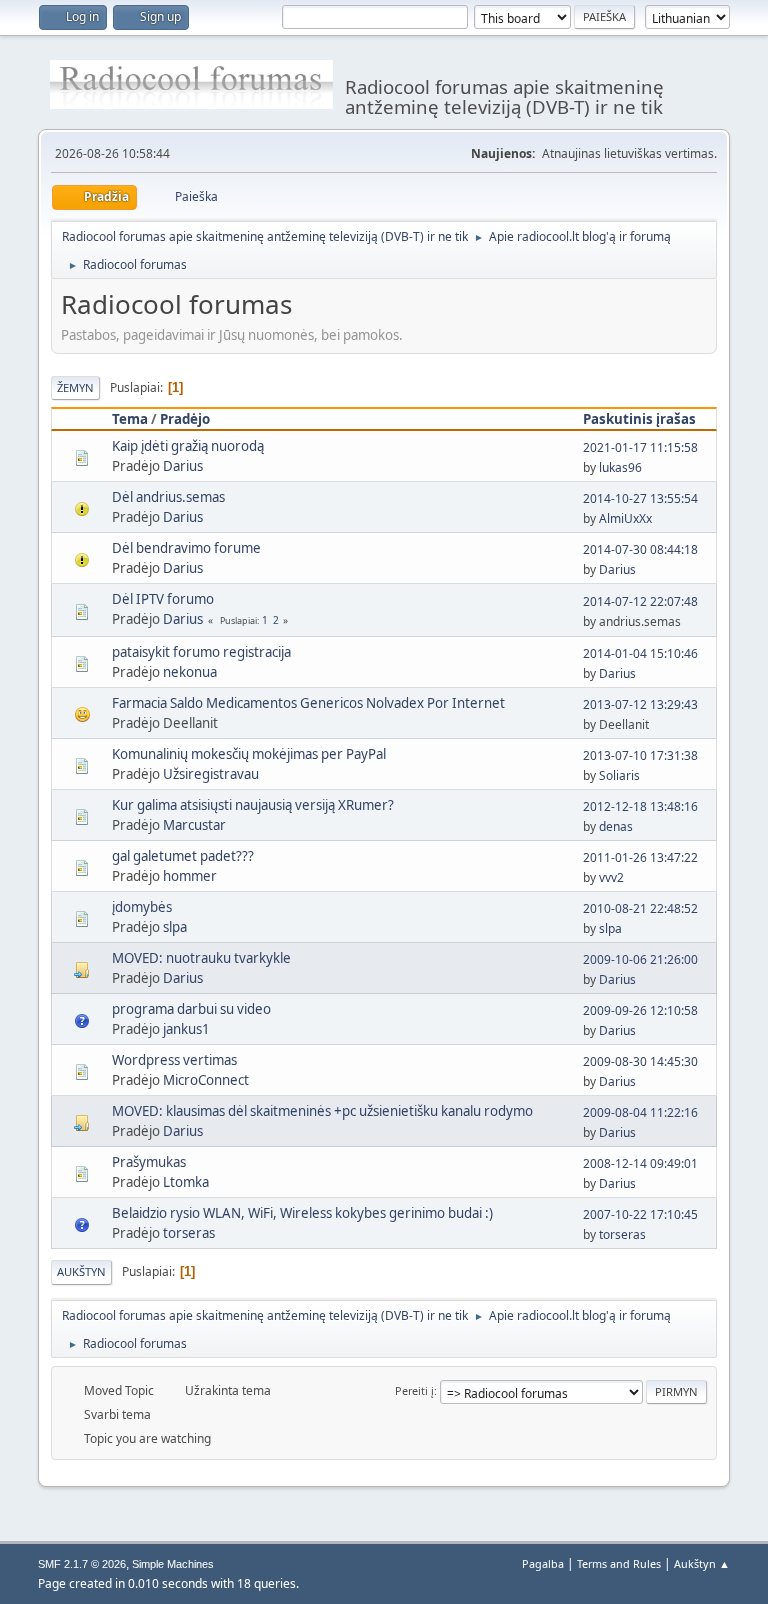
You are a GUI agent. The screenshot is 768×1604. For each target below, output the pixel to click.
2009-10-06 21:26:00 (640, 959)
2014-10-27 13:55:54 (640, 498)
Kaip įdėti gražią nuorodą (188, 446)
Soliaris (619, 775)
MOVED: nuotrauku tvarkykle (201, 958)
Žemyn (75, 387)
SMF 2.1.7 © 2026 (82, 1564)
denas (616, 826)
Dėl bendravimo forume (186, 548)
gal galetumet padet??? (183, 856)
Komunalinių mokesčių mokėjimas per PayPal (249, 754)
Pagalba (543, 1563)
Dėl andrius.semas (168, 497)
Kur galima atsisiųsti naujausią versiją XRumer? (253, 805)
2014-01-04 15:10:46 (640, 653)
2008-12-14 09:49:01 (640, 1163)
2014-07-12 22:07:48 (640, 601)
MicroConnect (206, 1080)
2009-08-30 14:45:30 (640, 1061)
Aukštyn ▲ (702, 1563)
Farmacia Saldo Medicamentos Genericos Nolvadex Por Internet (308, 703)
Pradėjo (185, 419)
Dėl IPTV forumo (163, 599)
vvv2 (611, 877)
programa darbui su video (191, 1009)
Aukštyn (81, 1271)
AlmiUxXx (625, 518)
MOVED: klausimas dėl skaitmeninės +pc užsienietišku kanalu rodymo (322, 1111)
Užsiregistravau (211, 774)
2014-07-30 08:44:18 (640, 549)
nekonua (190, 672)
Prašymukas (149, 1162)
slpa (175, 927)
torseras (189, 1233)
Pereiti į (414, 1390)
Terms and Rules (619, 1563)
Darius (183, 466)
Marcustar (194, 825)
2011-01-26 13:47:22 (640, 857)
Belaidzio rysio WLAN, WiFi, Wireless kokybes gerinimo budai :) (302, 1213)
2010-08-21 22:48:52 (640, 908)
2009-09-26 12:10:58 (640, 1010)
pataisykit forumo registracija (201, 652)
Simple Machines (173, 1564)
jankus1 (186, 1029)
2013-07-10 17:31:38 (640, 755)
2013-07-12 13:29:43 (640, 704)
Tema (130, 419)
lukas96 (620, 467)
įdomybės (142, 907)
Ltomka (186, 1182)
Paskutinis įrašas (639, 419)
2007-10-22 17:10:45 (640, 1214)
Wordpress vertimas (174, 1060)
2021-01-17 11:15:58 (640, 447)
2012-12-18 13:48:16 (640, 806)
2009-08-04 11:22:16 (640, 1112)
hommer (190, 876)
